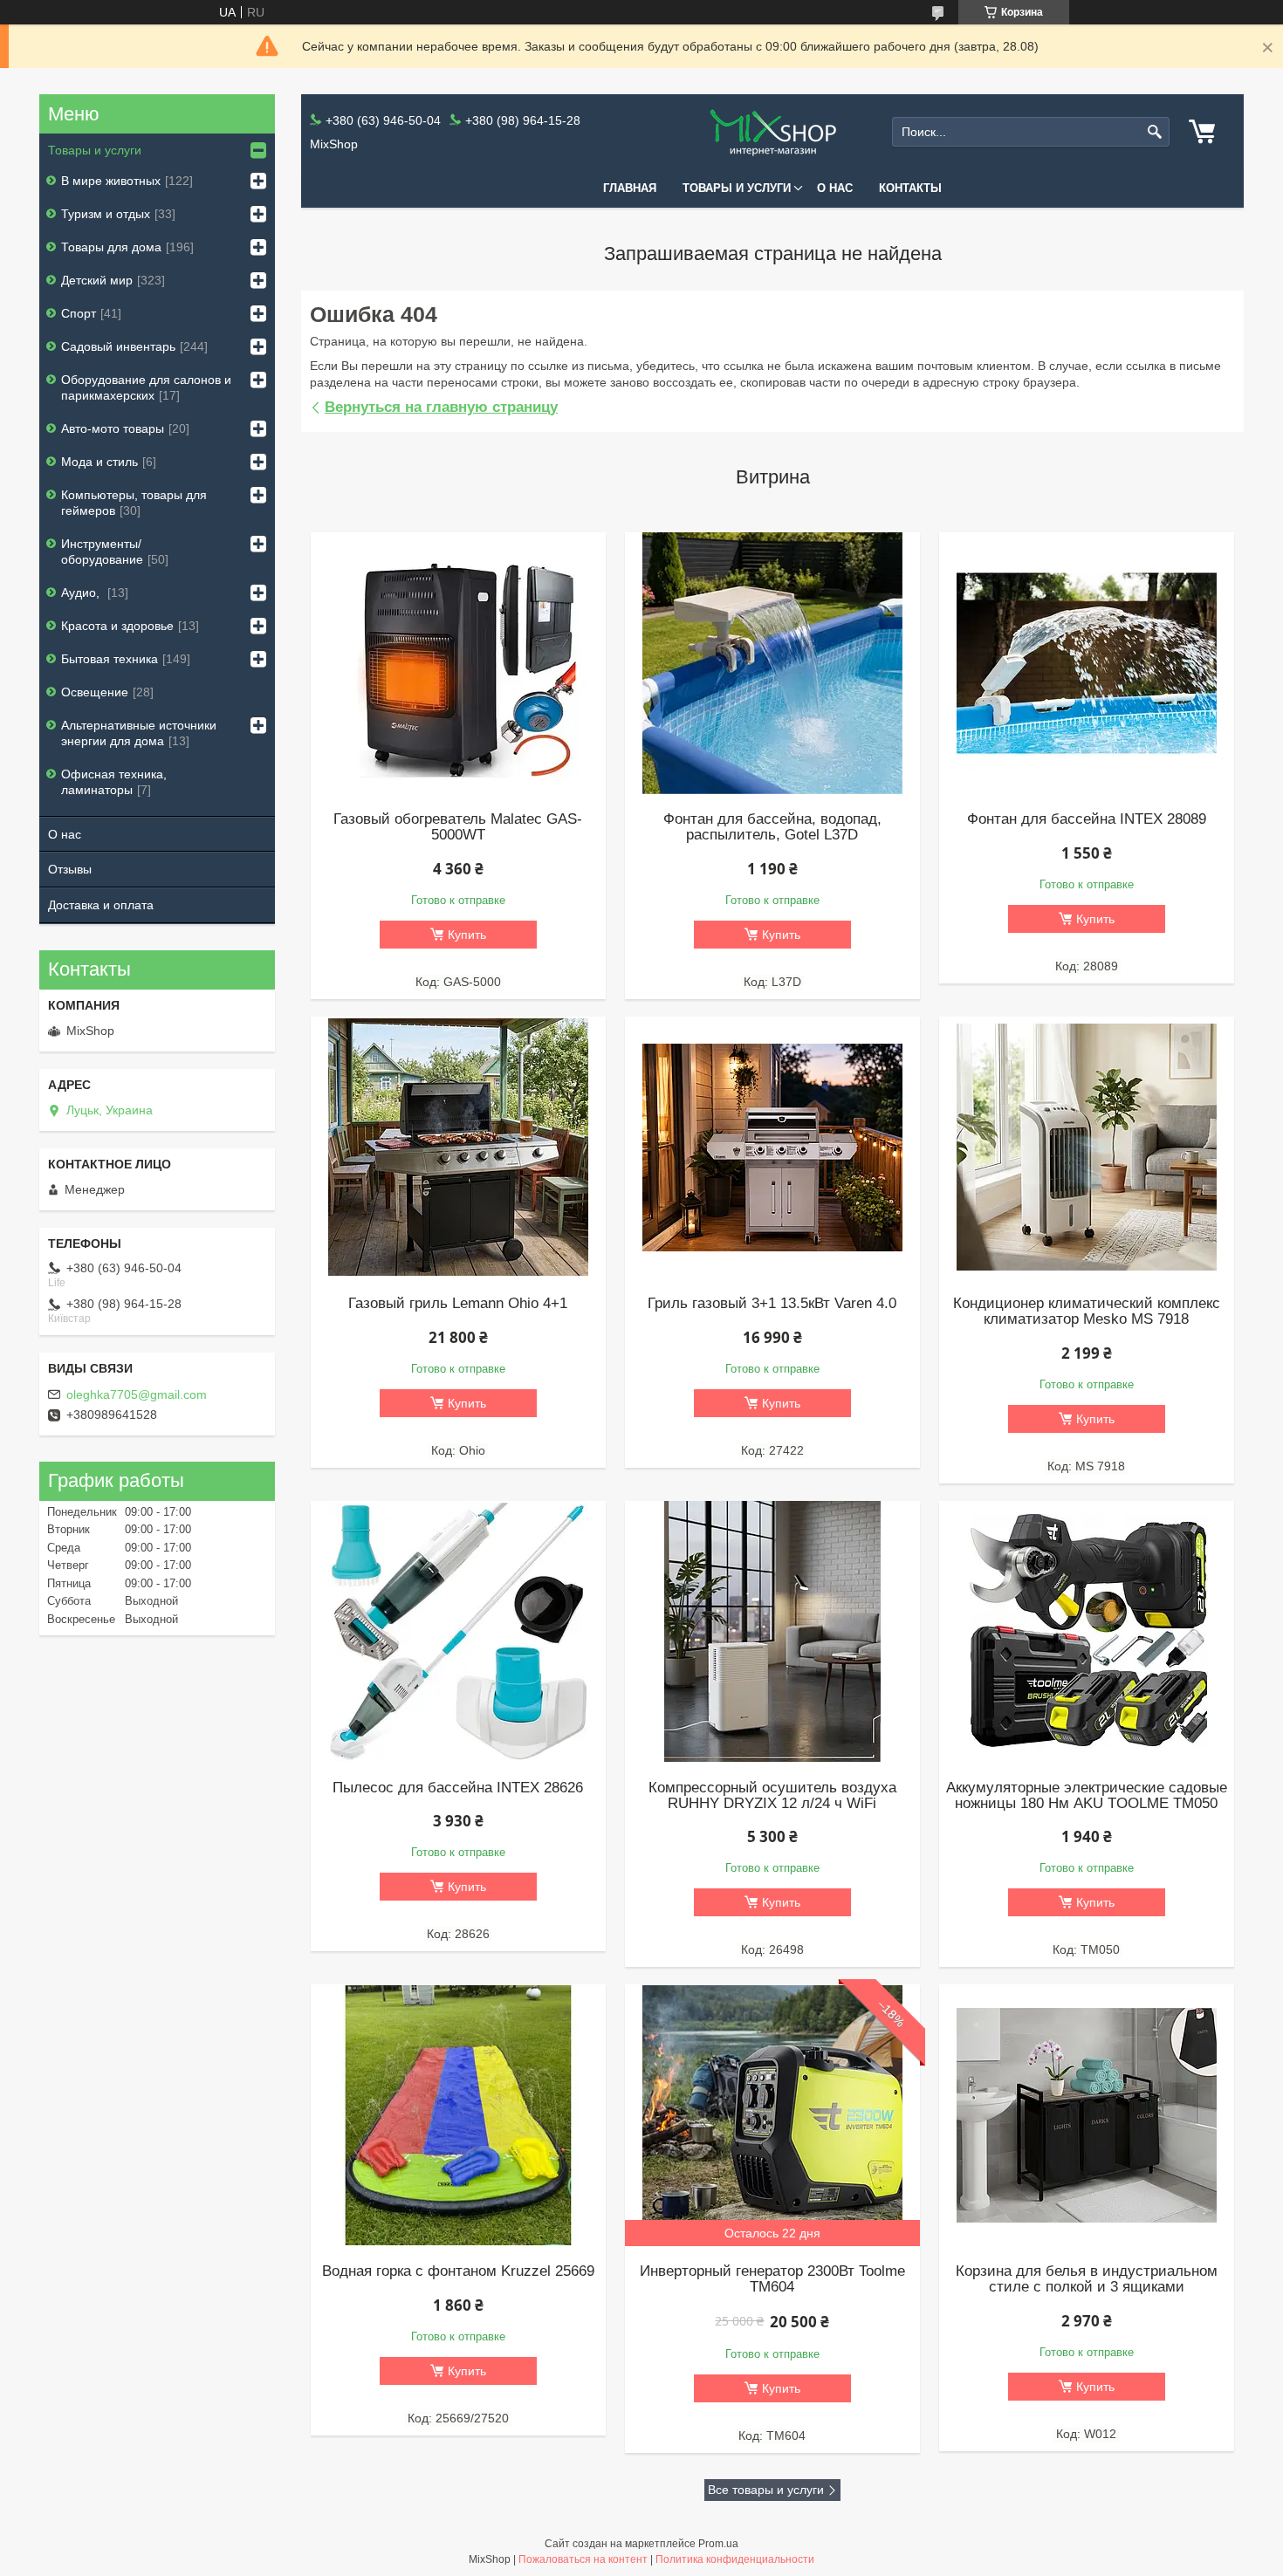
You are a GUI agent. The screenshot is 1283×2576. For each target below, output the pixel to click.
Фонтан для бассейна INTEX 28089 (1087, 819)
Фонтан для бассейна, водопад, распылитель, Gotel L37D (772, 827)
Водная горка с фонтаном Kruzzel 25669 (458, 2271)
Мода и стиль (99, 462)
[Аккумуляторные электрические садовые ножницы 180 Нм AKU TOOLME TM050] (1087, 1632)
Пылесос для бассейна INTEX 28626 (458, 1788)
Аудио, (82, 593)
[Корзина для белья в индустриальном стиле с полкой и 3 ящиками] (1087, 2115)
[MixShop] (772, 132)
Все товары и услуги (766, 2490)
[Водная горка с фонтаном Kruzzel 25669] (458, 2115)
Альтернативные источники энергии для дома (139, 733)
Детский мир (97, 280)
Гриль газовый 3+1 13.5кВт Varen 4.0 (772, 1304)
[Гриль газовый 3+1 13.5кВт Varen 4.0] (772, 1148)
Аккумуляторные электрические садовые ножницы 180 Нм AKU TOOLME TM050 (1087, 1796)
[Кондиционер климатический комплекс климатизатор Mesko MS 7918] (1087, 1148)
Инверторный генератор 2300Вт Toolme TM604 (772, 2279)
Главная (630, 188)
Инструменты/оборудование (102, 552)
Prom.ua (718, 2544)
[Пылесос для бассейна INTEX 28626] (458, 1632)
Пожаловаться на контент (583, 2559)
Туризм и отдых (106, 214)
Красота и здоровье (117, 626)
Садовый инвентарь (118, 346)
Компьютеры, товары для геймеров (134, 503)
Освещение (95, 692)
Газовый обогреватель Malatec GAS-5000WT (458, 827)
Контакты (910, 188)
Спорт (79, 313)
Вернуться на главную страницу (441, 407)
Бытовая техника (110, 659)
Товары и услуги (737, 188)
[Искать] (1154, 132)
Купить (467, 935)
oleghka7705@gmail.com (137, 1394)
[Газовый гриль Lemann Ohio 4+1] (458, 1148)
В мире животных (111, 181)
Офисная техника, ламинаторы (114, 782)
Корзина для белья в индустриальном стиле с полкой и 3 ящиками (1087, 2279)
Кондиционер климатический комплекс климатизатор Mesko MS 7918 (1087, 1312)
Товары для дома (111, 247)
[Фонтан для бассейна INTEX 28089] (1087, 663)
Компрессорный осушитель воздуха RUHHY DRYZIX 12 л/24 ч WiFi (772, 1796)
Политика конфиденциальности (735, 2559)
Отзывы (70, 869)
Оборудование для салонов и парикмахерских (146, 387)
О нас (835, 188)
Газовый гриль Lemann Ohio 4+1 (458, 1304)
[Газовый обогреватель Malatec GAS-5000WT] (458, 663)
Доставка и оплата (101, 905)
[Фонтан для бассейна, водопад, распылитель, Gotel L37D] (772, 663)
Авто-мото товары (113, 428)
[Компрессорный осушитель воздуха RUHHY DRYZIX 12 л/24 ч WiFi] (772, 1632)
